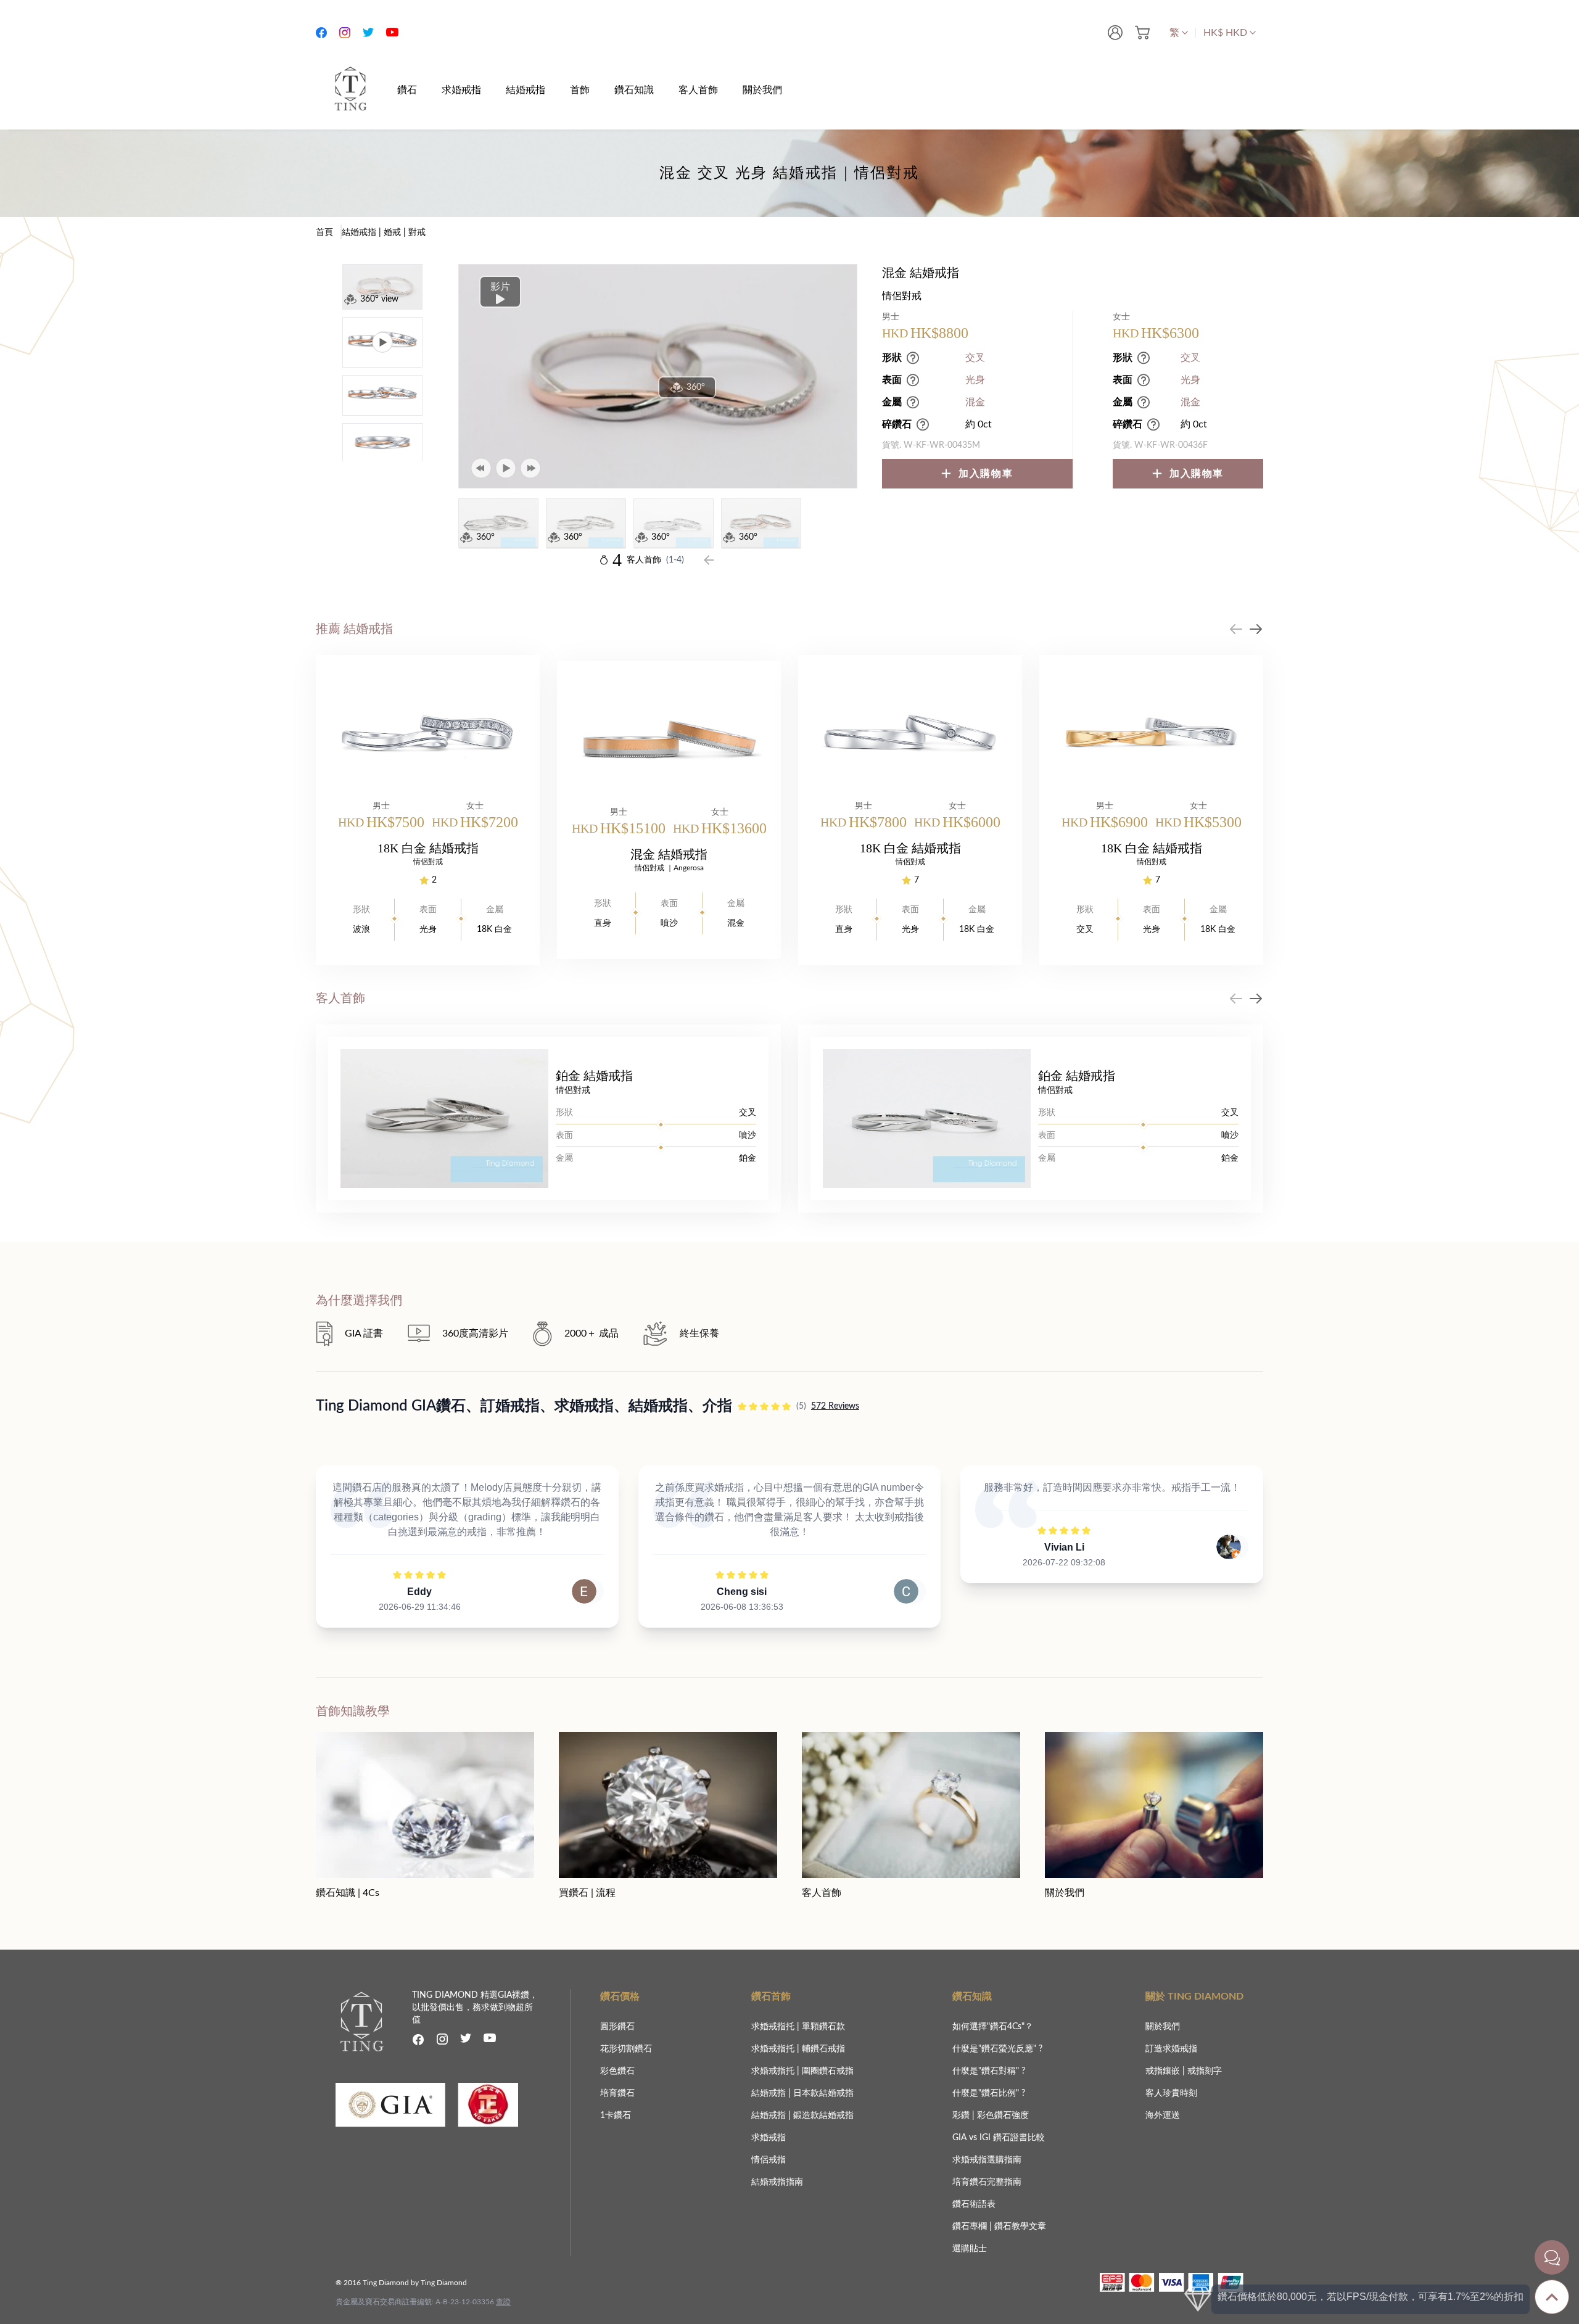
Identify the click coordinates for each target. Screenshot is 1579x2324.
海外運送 (1163, 2116)
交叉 (975, 358)
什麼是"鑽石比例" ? (989, 2093)
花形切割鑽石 (626, 2049)
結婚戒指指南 (777, 2182)
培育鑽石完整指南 (987, 2182)
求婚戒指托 (774, 2027)
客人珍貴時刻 (1171, 2093)
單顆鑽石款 (823, 2027)
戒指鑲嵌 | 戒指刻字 (1184, 2071)
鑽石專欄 (971, 2227)
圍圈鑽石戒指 (828, 2071)
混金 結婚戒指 (669, 854)
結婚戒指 (770, 2093)
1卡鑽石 (616, 2116)
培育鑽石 (617, 2093)
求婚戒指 (769, 2138)
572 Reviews (835, 1406)
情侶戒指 (769, 2160)
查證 (503, 2302)
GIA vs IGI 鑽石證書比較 (999, 2138)
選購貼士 (970, 2249)
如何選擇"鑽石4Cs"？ (993, 2027)
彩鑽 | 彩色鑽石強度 (991, 2116)
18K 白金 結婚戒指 (428, 848)
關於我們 (1163, 2027)
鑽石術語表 (974, 2204)
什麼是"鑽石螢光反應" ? (997, 2049)
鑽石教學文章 (1020, 2227)
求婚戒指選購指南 (987, 2160)
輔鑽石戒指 (823, 2049)
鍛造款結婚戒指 (823, 2116)
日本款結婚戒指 (823, 2093)
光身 (975, 380)
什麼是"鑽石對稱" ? (989, 2071)
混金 (975, 402)
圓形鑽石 (617, 2027)
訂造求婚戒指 (1171, 2049)
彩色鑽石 (617, 2071)
